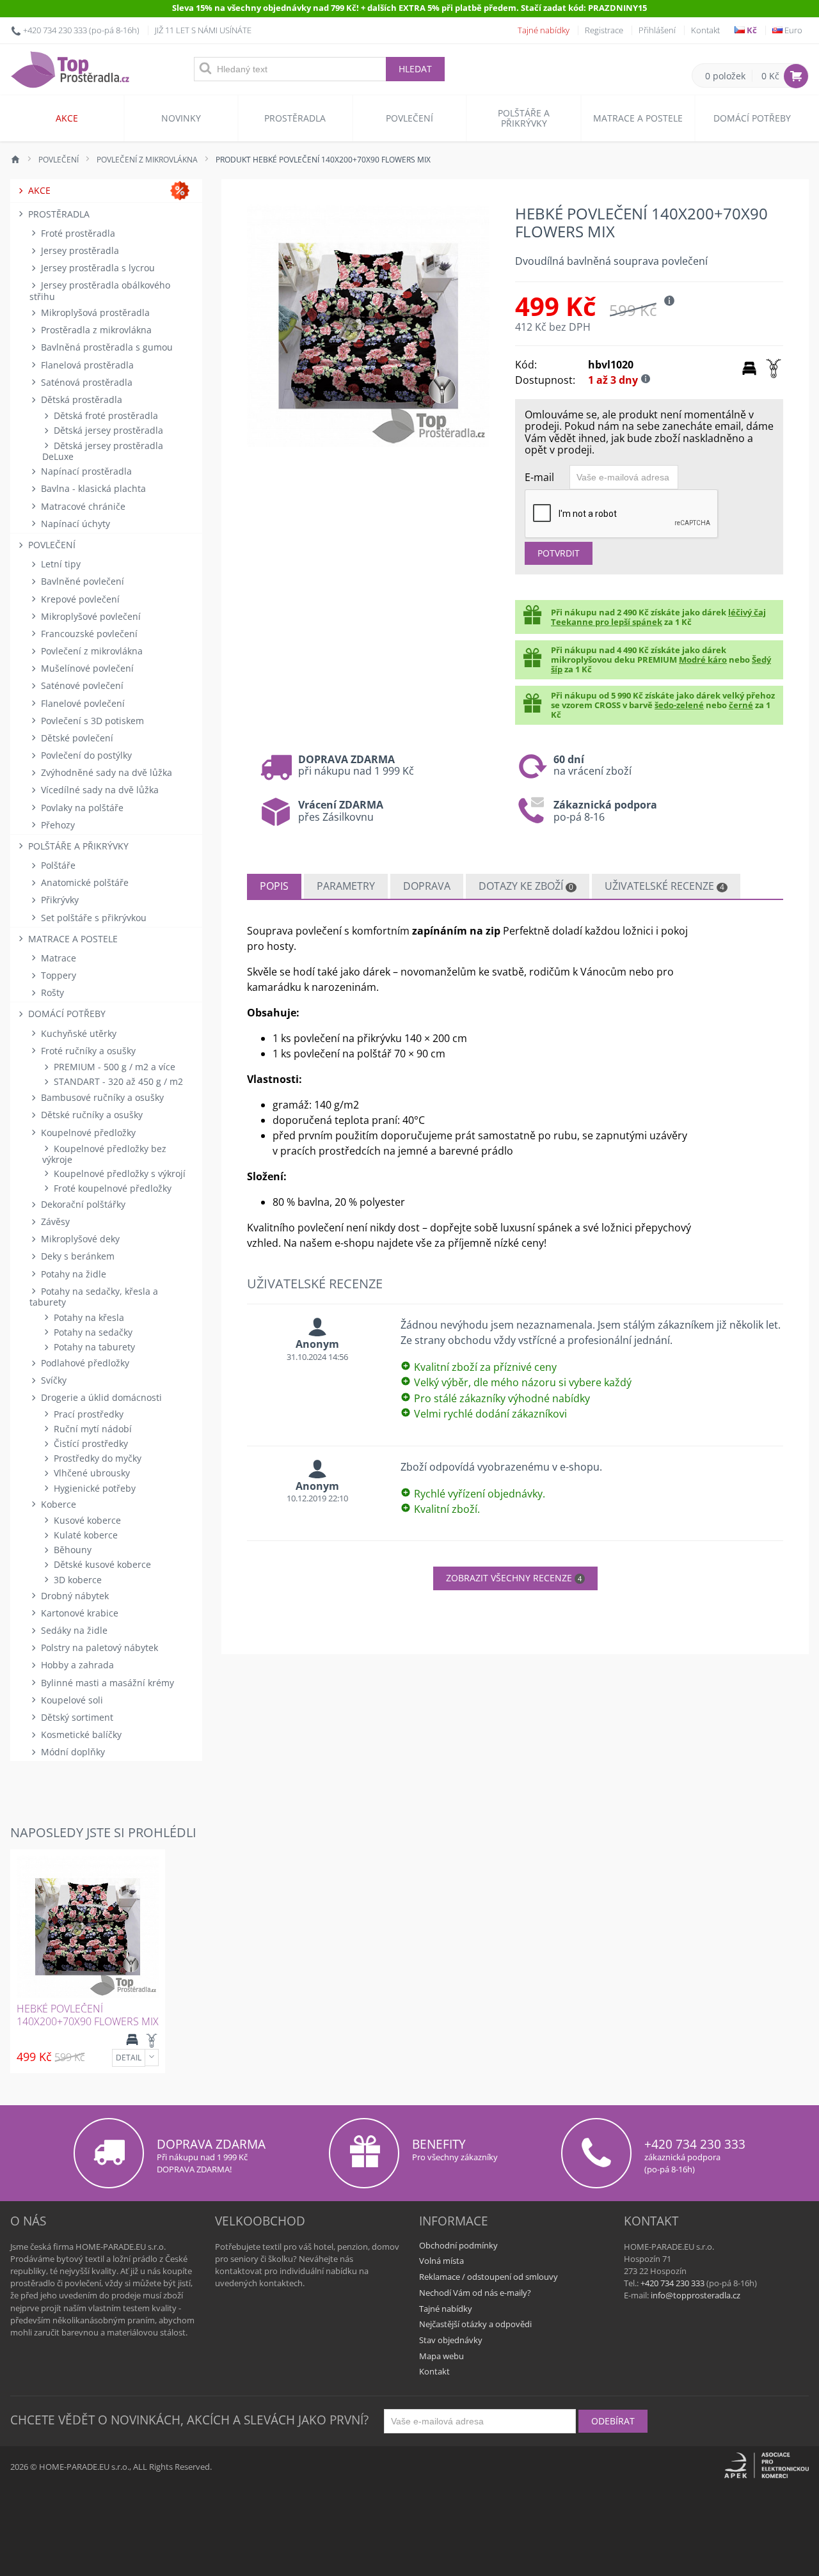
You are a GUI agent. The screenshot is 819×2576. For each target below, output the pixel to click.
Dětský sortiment (76, 1717)
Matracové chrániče (82, 506)
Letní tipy (60, 564)
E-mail (539, 477)
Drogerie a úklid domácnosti (100, 1397)
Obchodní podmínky (458, 2245)
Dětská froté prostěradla (105, 415)
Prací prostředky (87, 1414)
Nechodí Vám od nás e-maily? (475, 2293)
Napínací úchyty (74, 524)
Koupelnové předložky (87, 1133)
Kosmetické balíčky (80, 1734)
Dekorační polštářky (82, 1204)
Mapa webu (441, 2356)
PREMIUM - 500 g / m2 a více (113, 1067)
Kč (751, 30)
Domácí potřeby (752, 118)
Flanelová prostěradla (86, 365)
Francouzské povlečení (88, 634)
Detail (129, 2058)
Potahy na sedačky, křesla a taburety (94, 1297)
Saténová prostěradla (85, 382)
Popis (274, 886)
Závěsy (54, 1221)
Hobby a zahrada (76, 1665)
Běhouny (71, 1550)
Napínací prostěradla (85, 471)
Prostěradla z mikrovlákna (95, 330)
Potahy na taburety (93, 1347)
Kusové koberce (86, 1520)
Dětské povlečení (76, 738)
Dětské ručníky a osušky (91, 1115)
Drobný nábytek (74, 1596)
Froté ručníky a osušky (87, 1051)
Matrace (57, 958)
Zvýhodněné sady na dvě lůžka (105, 772)
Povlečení (409, 118)
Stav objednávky (451, 2340)
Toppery (57, 975)
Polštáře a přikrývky (524, 118)
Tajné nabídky (544, 30)
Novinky (181, 118)
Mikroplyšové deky (79, 1239)
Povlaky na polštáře (81, 808)
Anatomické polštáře (83, 882)
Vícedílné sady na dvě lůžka (99, 790)
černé (741, 705)
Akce (67, 118)
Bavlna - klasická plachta (92, 488)
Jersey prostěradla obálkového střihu (100, 290)
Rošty (51, 992)
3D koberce (76, 1580)
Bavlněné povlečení (81, 581)
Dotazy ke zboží (526, 886)
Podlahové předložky (84, 1363)
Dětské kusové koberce (101, 1564)
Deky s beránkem (76, 1256)
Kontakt (705, 30)
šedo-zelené (679, 705)
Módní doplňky (72, 1752)
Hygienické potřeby (93, 1488)
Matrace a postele (638, 118)
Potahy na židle (72, 1274)
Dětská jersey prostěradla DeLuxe (103, 451)
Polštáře (57, 865)
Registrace (604, 30)
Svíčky (52, 1380)
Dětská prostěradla (80, 399)
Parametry (346, 886)
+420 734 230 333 (55, 30)
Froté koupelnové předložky (111, 1188)
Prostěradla (295, 118)
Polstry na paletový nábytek (98, 1648)
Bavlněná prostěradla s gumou (106, 347)
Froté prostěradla (77, 233)
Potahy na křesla (88, 1317)
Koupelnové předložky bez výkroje (104, 1154)
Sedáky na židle (73, 1630)
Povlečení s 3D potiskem (91, 721)
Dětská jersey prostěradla (107, 430)
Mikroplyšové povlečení (90, 616)
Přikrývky (59, 900)
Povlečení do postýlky (85, 755)
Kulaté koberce (84, 1535)
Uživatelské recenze (664, 886)
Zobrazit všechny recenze (514, 1578)
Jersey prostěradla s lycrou (97, 268)
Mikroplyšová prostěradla (94, 312)
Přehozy (57, 825)
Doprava (427, 886)
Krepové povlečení (79, 599)
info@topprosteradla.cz (696, 2295)
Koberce (57, 1504)
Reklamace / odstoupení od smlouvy (489, 2277)
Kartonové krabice (78, 1613)
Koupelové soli (71, 1700)
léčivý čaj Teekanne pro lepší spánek (658, 617)
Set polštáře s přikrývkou (92, 918)
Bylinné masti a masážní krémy (106, 1683)
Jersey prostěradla (79, 250)
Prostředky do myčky (96, 1458)
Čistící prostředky (90, 1443)
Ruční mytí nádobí (91, 1429)
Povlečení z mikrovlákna (91, 651)
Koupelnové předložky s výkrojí (118, 1173)
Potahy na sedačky (92, 1332)
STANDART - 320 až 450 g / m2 (117, 1081)
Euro (792, 30)
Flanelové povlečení (82, 703)
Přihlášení (657, 30)
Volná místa (441, 2261)
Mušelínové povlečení (86, 668)
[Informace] (152, 2058)
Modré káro (703, 660)
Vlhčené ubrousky (91, 1473)
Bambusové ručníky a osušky (101, 1097)
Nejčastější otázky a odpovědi (475, 2324)
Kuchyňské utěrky (77, 1033)
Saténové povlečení (81, 685)
